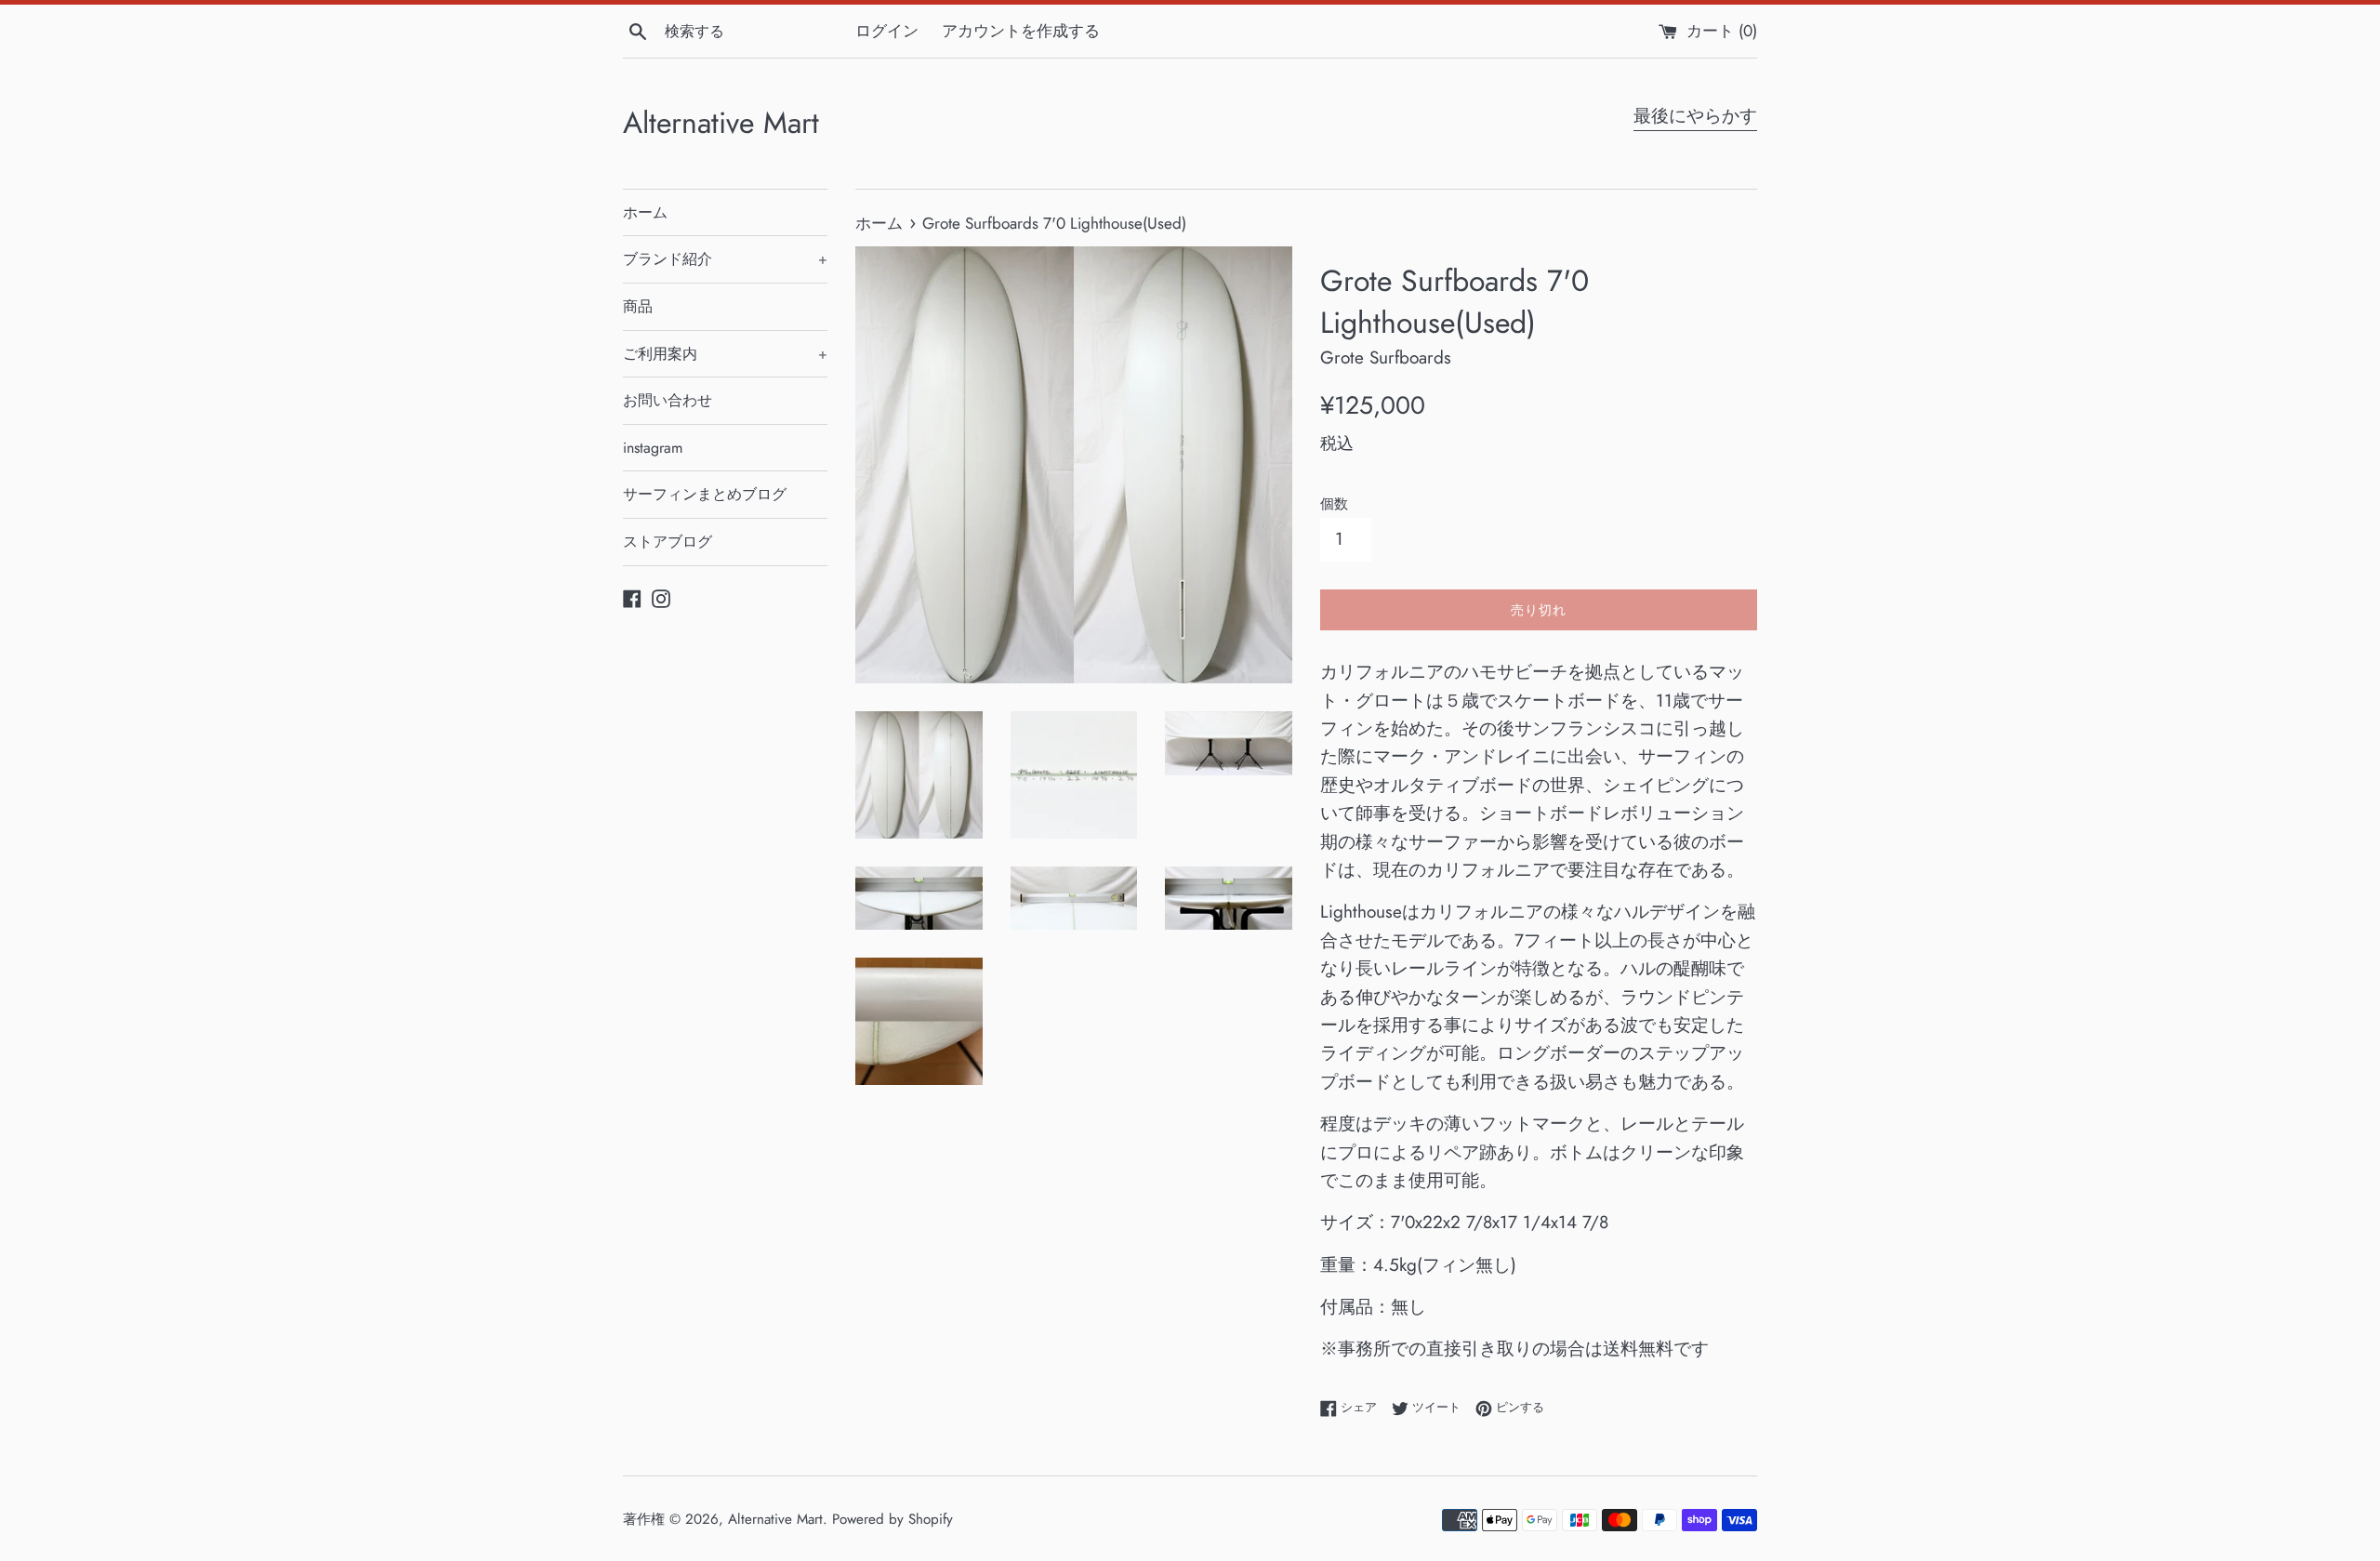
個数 (1334, 504)
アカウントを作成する (1021, 31)
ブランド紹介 (725, 259)
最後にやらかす (1695, 116)
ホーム (645, 212)
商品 (638, 306)
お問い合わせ (668, 400)
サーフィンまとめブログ (705, 494)
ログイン (887, 31)
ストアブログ (668, 542)
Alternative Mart (721, 123)
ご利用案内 (725, 354)
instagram (653, 448)
